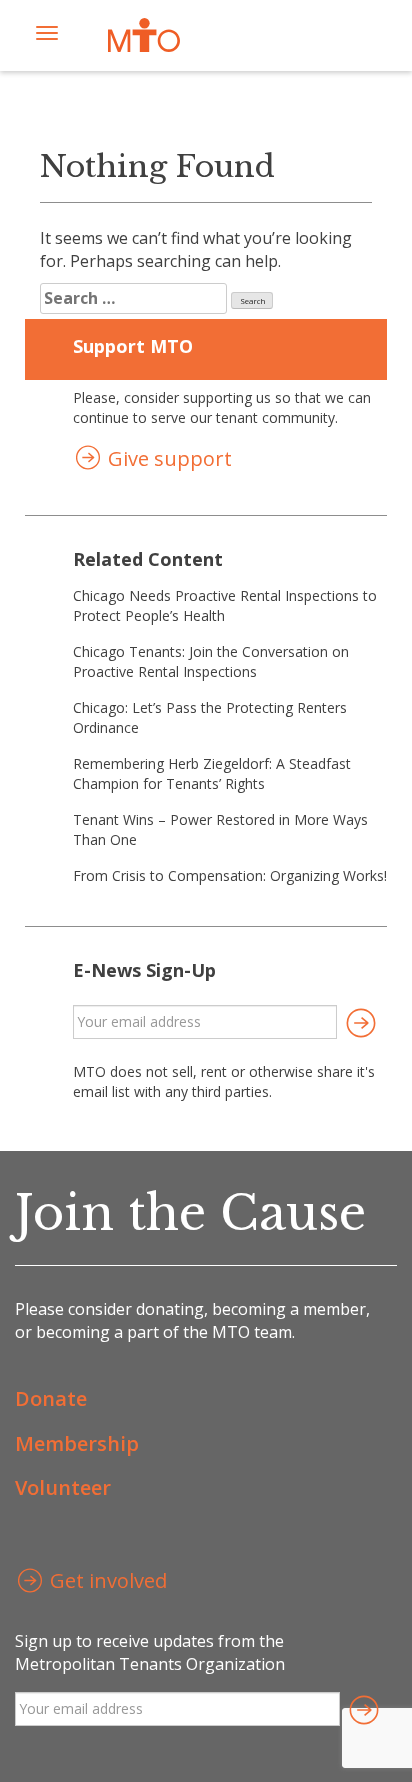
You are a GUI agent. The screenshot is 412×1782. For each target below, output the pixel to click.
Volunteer (63, 1487)
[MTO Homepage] (144, 35)
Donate (51, 1398)
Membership (77, 1443)
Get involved (106, 1580)
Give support (167, 458)
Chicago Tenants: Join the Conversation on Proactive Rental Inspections (211, 661)
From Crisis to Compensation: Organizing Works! (230, 875)
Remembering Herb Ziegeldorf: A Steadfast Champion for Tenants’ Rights (212, 773)
